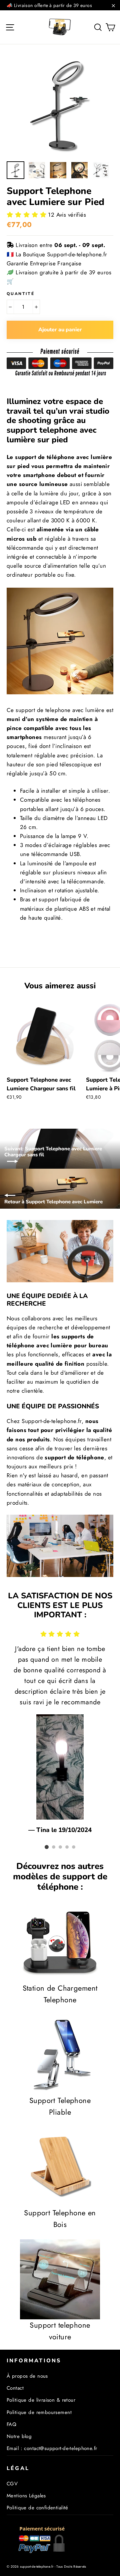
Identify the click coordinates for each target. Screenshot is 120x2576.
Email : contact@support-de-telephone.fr (52, 2448)
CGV (12, 2484)
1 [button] (47, 1847)
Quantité (20, 294)
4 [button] (67, 1847)
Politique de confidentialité (37, 2508)
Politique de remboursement (39, 2412)
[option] (60, 104)
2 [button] (54, 1847)
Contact (15, 2388)
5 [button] (74, 1847)
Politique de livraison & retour (41, 2400)
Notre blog (19, 2436)
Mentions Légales (26, 2496)
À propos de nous (27, 2376)
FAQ (11, 2424)
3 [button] (60, 1847)
